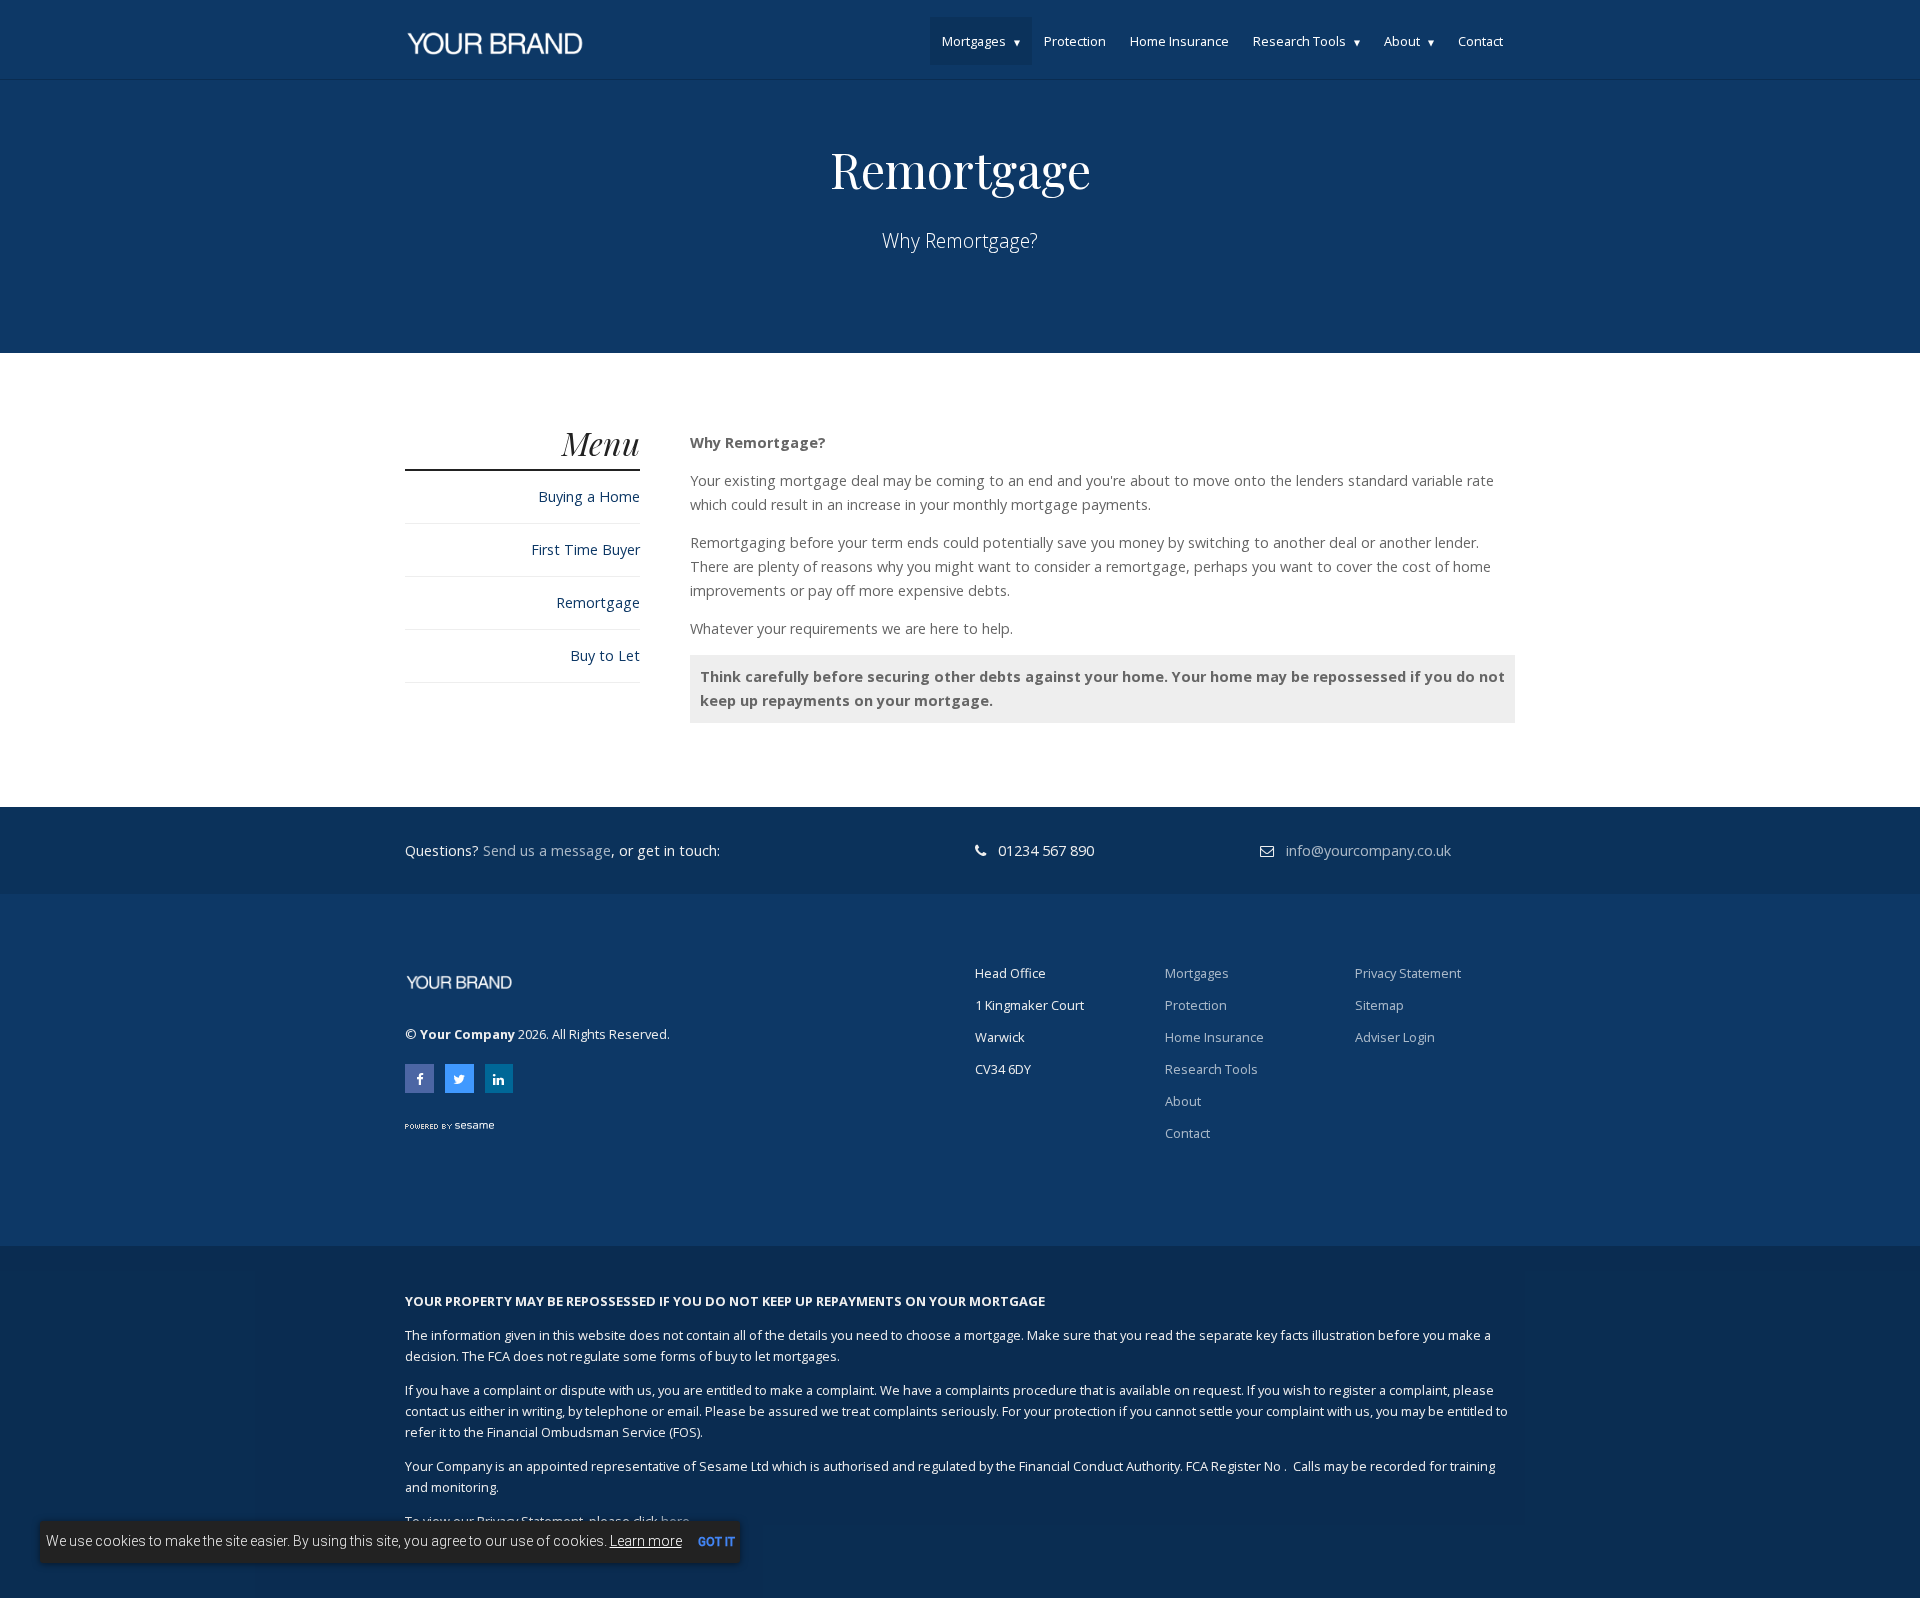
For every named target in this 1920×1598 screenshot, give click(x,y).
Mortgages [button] (974, 41)
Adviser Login (1395, 1037)
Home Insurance (1179, 41)
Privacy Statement (1408, 973)
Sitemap (1379, 1005)
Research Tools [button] (1299, 41)
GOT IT (716, 1542)
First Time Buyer (585, 549)
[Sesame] (452, 1123)
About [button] (1402, 41)
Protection (1075, 41)
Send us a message (547, 850)
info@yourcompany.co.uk (1368, 850)
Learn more (646, 1541)
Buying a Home (589, 496)
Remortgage (598, 602)
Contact (1480, 41)
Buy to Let (605, 655)
